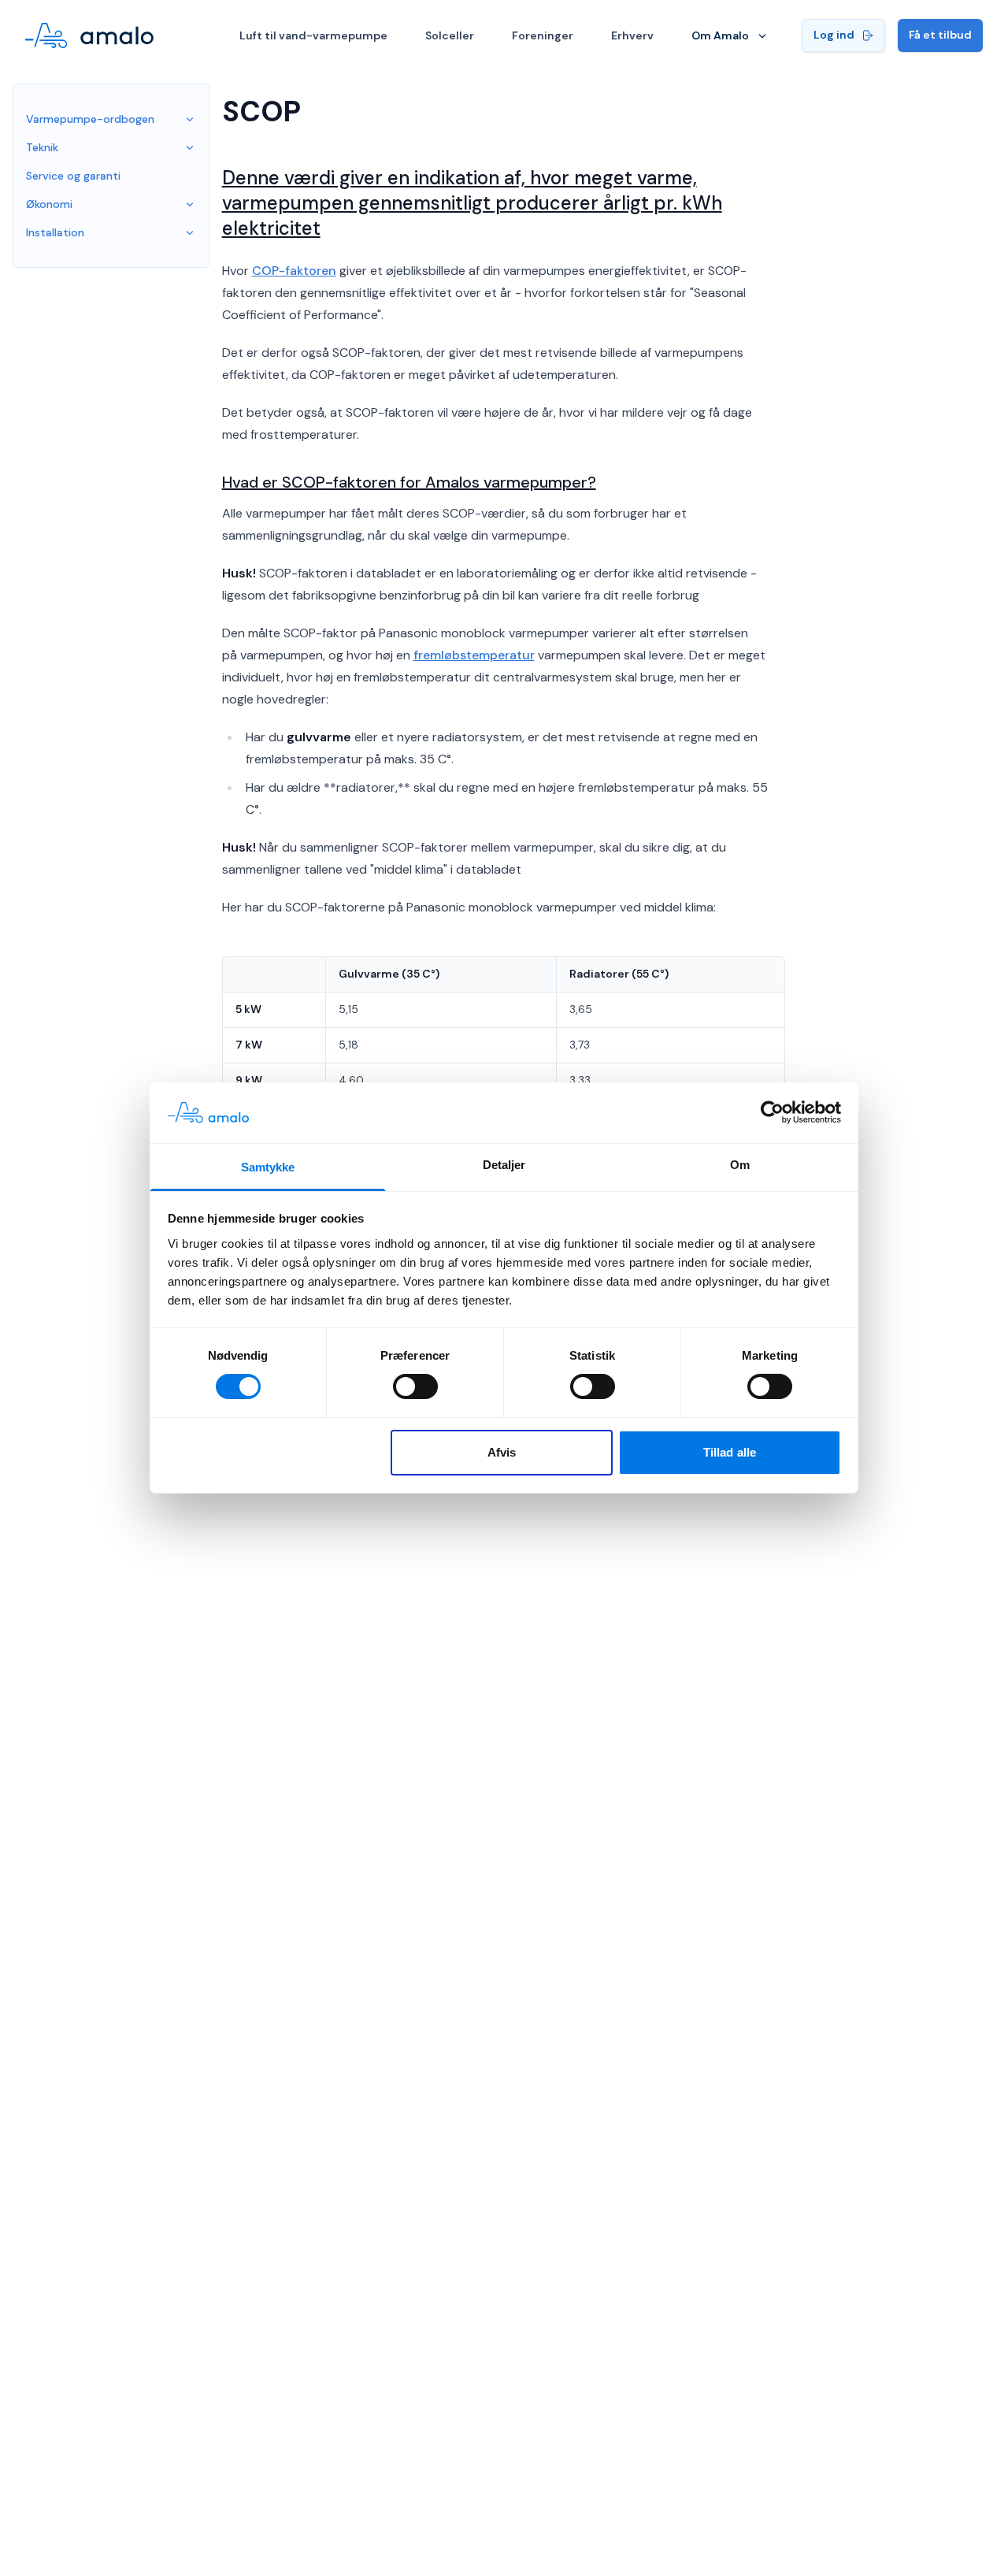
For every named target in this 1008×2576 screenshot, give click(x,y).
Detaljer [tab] (504, 1165)
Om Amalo (720, 35)
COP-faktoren (294, 271)
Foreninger (543, 35)
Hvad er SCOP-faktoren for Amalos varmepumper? (409, 482)
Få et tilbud (940, 35)
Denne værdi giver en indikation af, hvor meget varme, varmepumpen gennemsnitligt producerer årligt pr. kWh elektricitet (472, 203)
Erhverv (632, 35)
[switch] (415, 1386)
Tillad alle (730, 1452)
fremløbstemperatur (474, 655)
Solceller (450, 35)
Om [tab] (740, 1165)
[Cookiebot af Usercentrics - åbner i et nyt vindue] (772, 1112)
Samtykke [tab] (268, 1167)
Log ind (834, 35)
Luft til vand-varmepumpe (313, 35)
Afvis (502, 1452)
